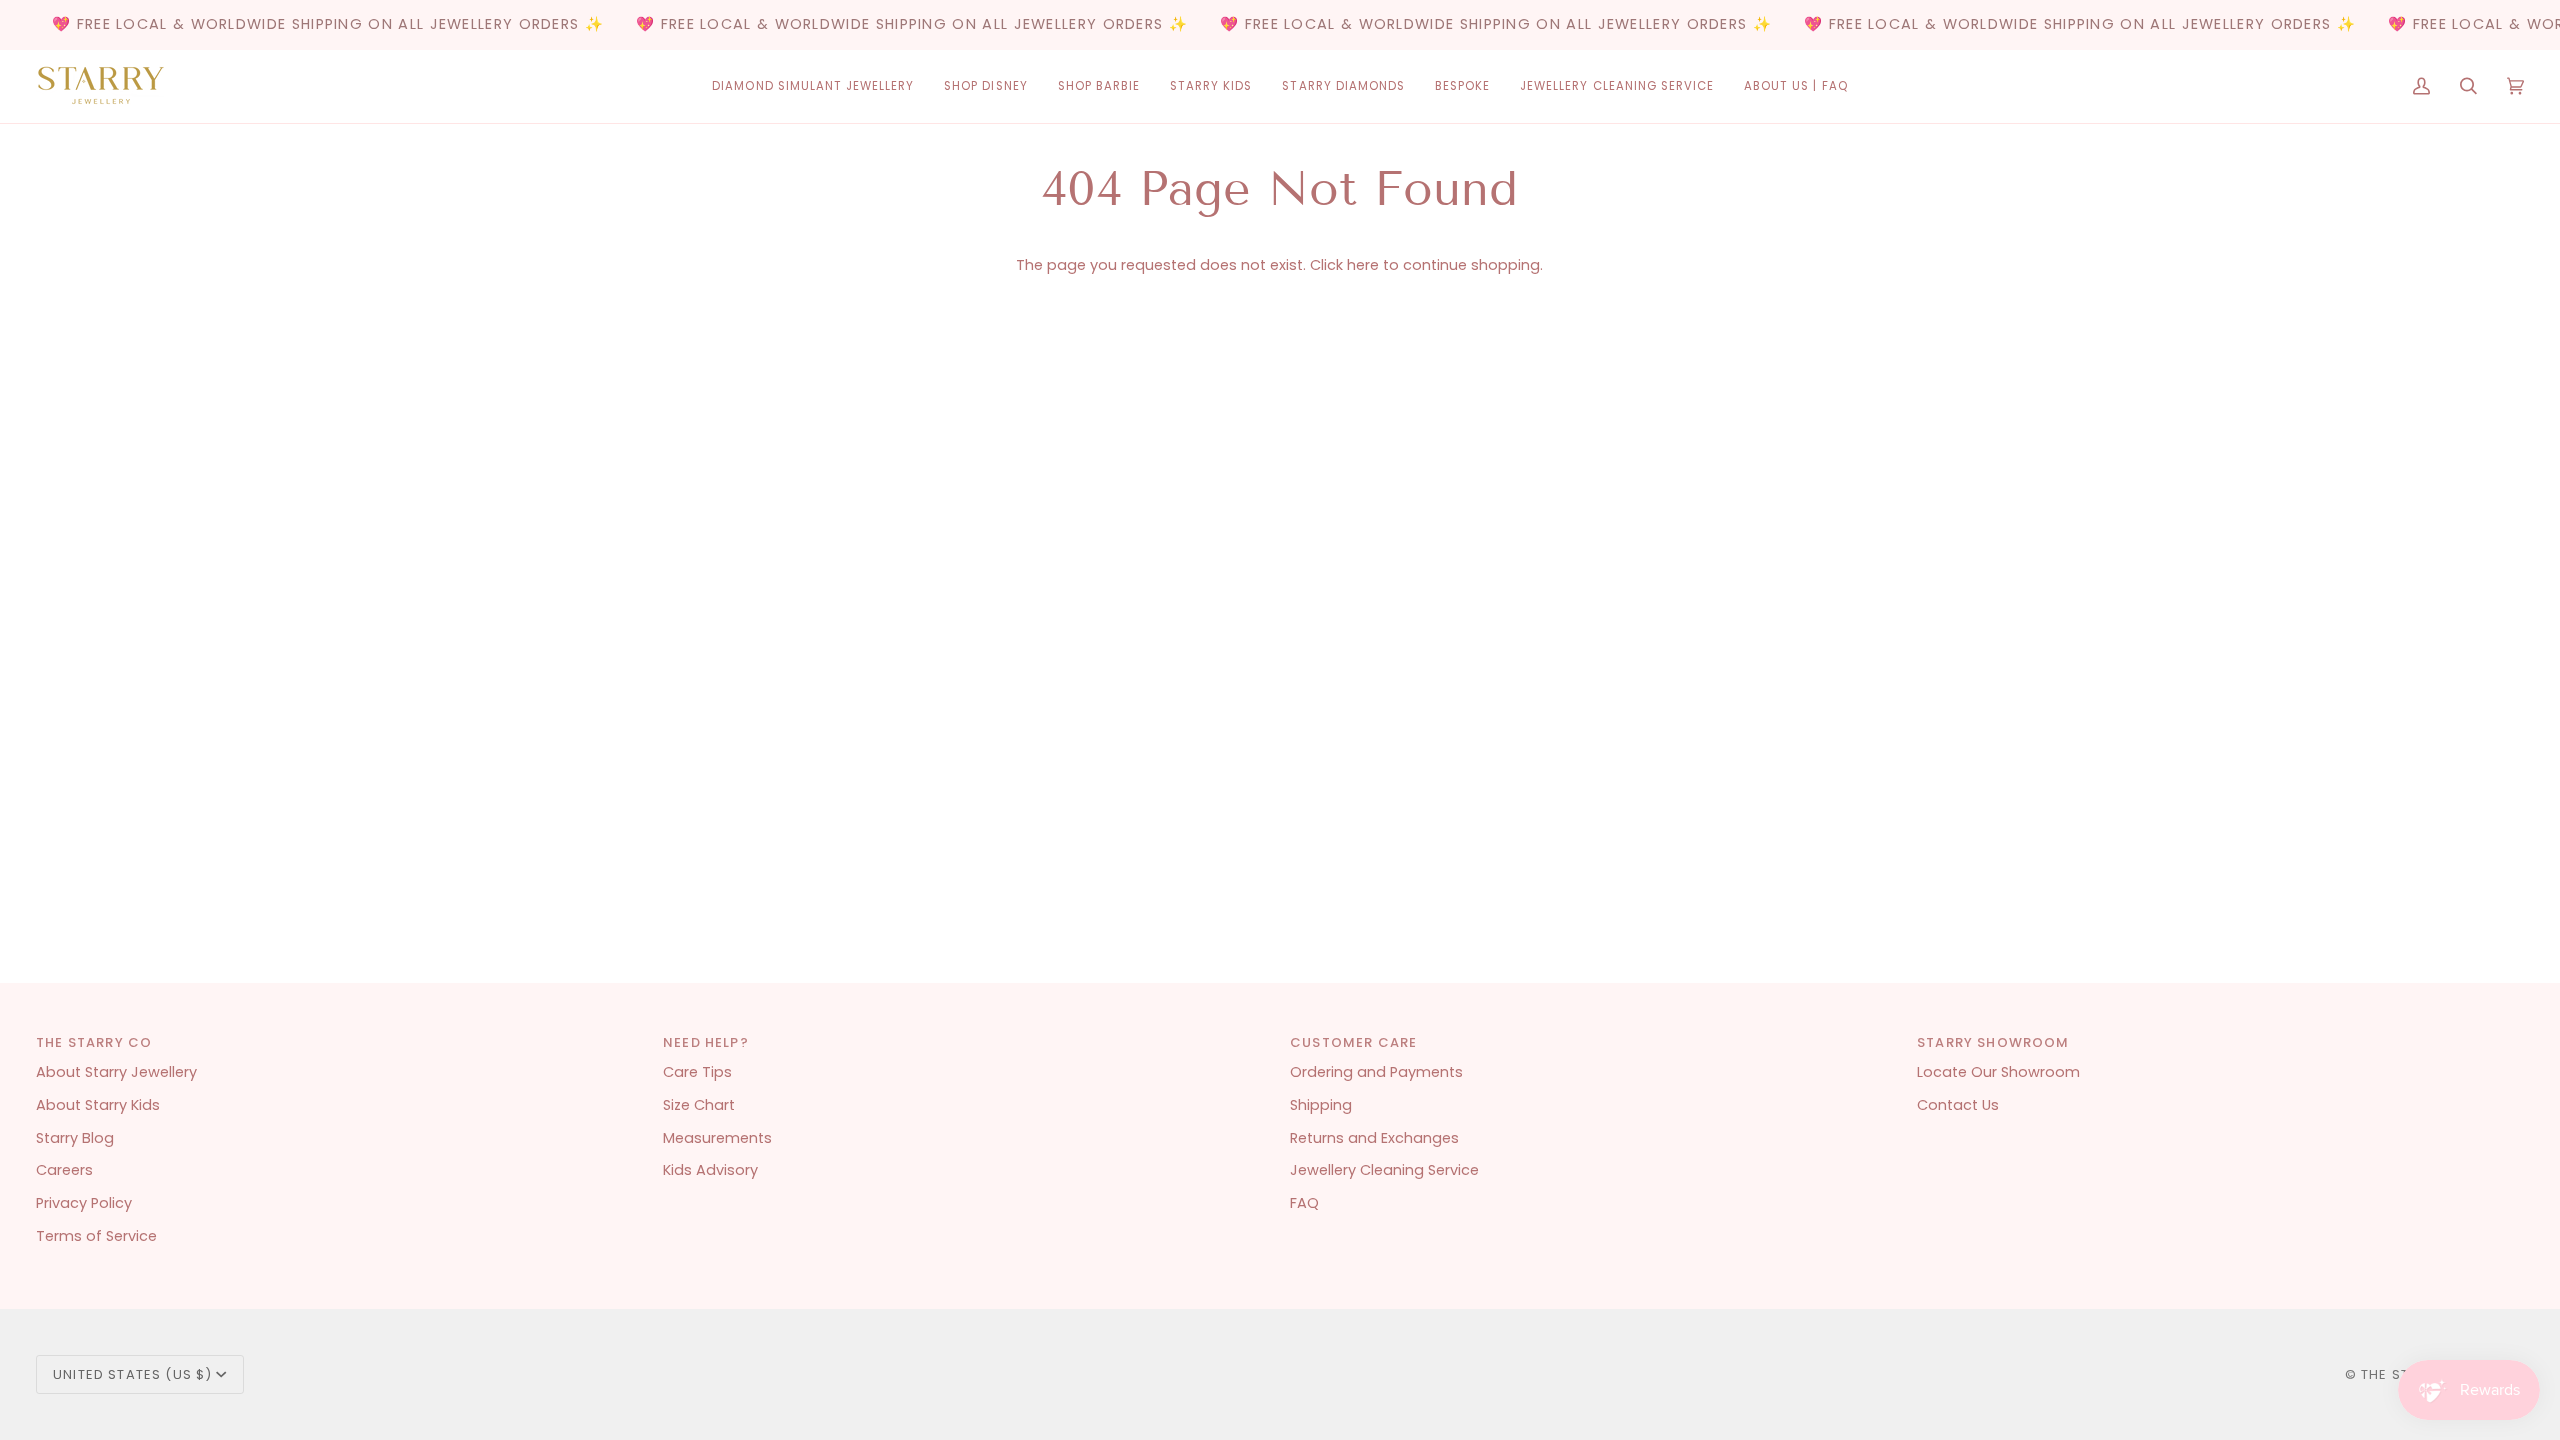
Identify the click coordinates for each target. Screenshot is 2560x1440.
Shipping (1321, 1105)
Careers (64, 1170)
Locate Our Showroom (1998, 1072)
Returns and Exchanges (1374, 1138)
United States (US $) (132, 1374)
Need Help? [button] (706, 1042)
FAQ (1304, 1203)
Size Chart (699, 1105)
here (1363, 265)
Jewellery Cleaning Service (1384, 1170)
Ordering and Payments (1376, 1072)
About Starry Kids (98, 1105)
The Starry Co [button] (94, 1042)
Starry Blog (75, 1138)
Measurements (717, 1138)
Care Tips (697, 1072)
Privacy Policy (84, 1203)
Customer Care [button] (1353, 1042)
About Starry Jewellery (116, 1072)
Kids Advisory (710, 1170)
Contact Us (1958, 1105)
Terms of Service (96, 1236)
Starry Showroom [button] (1993, 1042)
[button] (813, 86)
